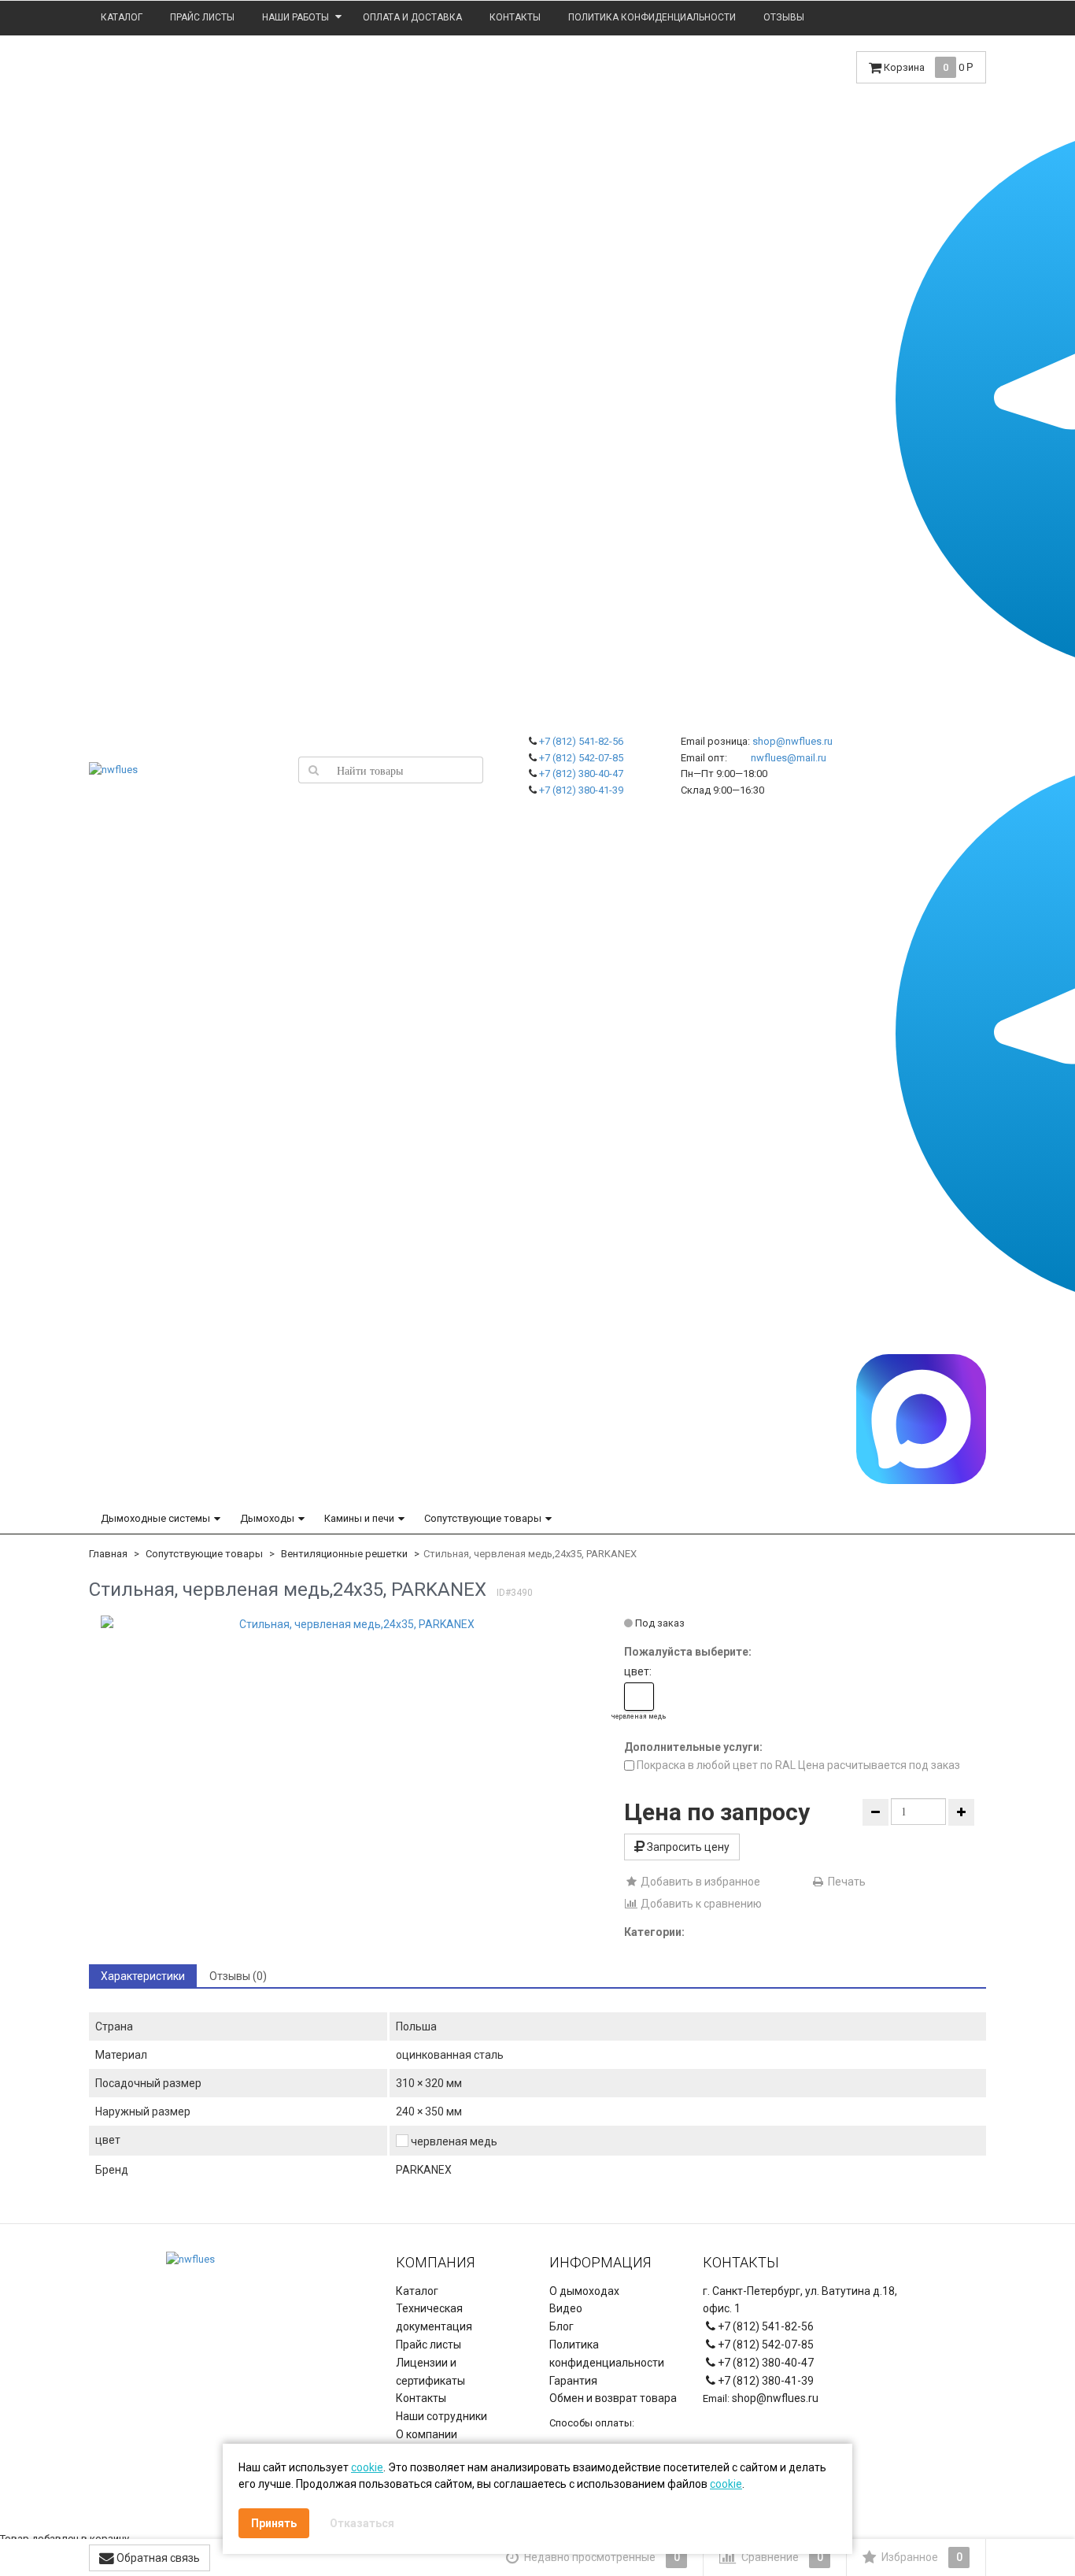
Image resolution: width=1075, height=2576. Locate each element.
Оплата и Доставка (412, 17)
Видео (566, 2308)
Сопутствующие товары (483, 1518)
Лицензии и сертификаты (430, 2372)
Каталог (122, 17)
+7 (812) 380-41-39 (581, 790)
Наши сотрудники (441, 2416)
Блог (562, 2326)
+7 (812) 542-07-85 (581, 758)
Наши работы (296, 17)
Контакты (515, 17)
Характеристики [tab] (143, 1976)
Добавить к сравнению (700, 1904)
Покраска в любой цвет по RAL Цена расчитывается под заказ (797, 1765)
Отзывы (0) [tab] (238, 1976)
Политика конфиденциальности (652, 17)
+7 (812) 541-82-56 (581, 741)
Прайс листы (202, 17)
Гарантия (573, 2381)
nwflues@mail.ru (789, 758)
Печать (846, 1882)
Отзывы (784, 17)
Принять (274, 2523)
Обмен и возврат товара (613, 2398)
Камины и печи (359, 1518)
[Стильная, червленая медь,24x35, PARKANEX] (351, 1624)
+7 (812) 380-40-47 (581, 774)
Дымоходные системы (155, 1518)
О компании (427, 2434)
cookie (367, 2467)
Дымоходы (267, 1518)
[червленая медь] (639, 1697)
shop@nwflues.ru (792, 741)
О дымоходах (584, 2291)
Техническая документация (434, 2317)
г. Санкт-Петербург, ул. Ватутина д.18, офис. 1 (800, 2300)
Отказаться (362, 2523)
